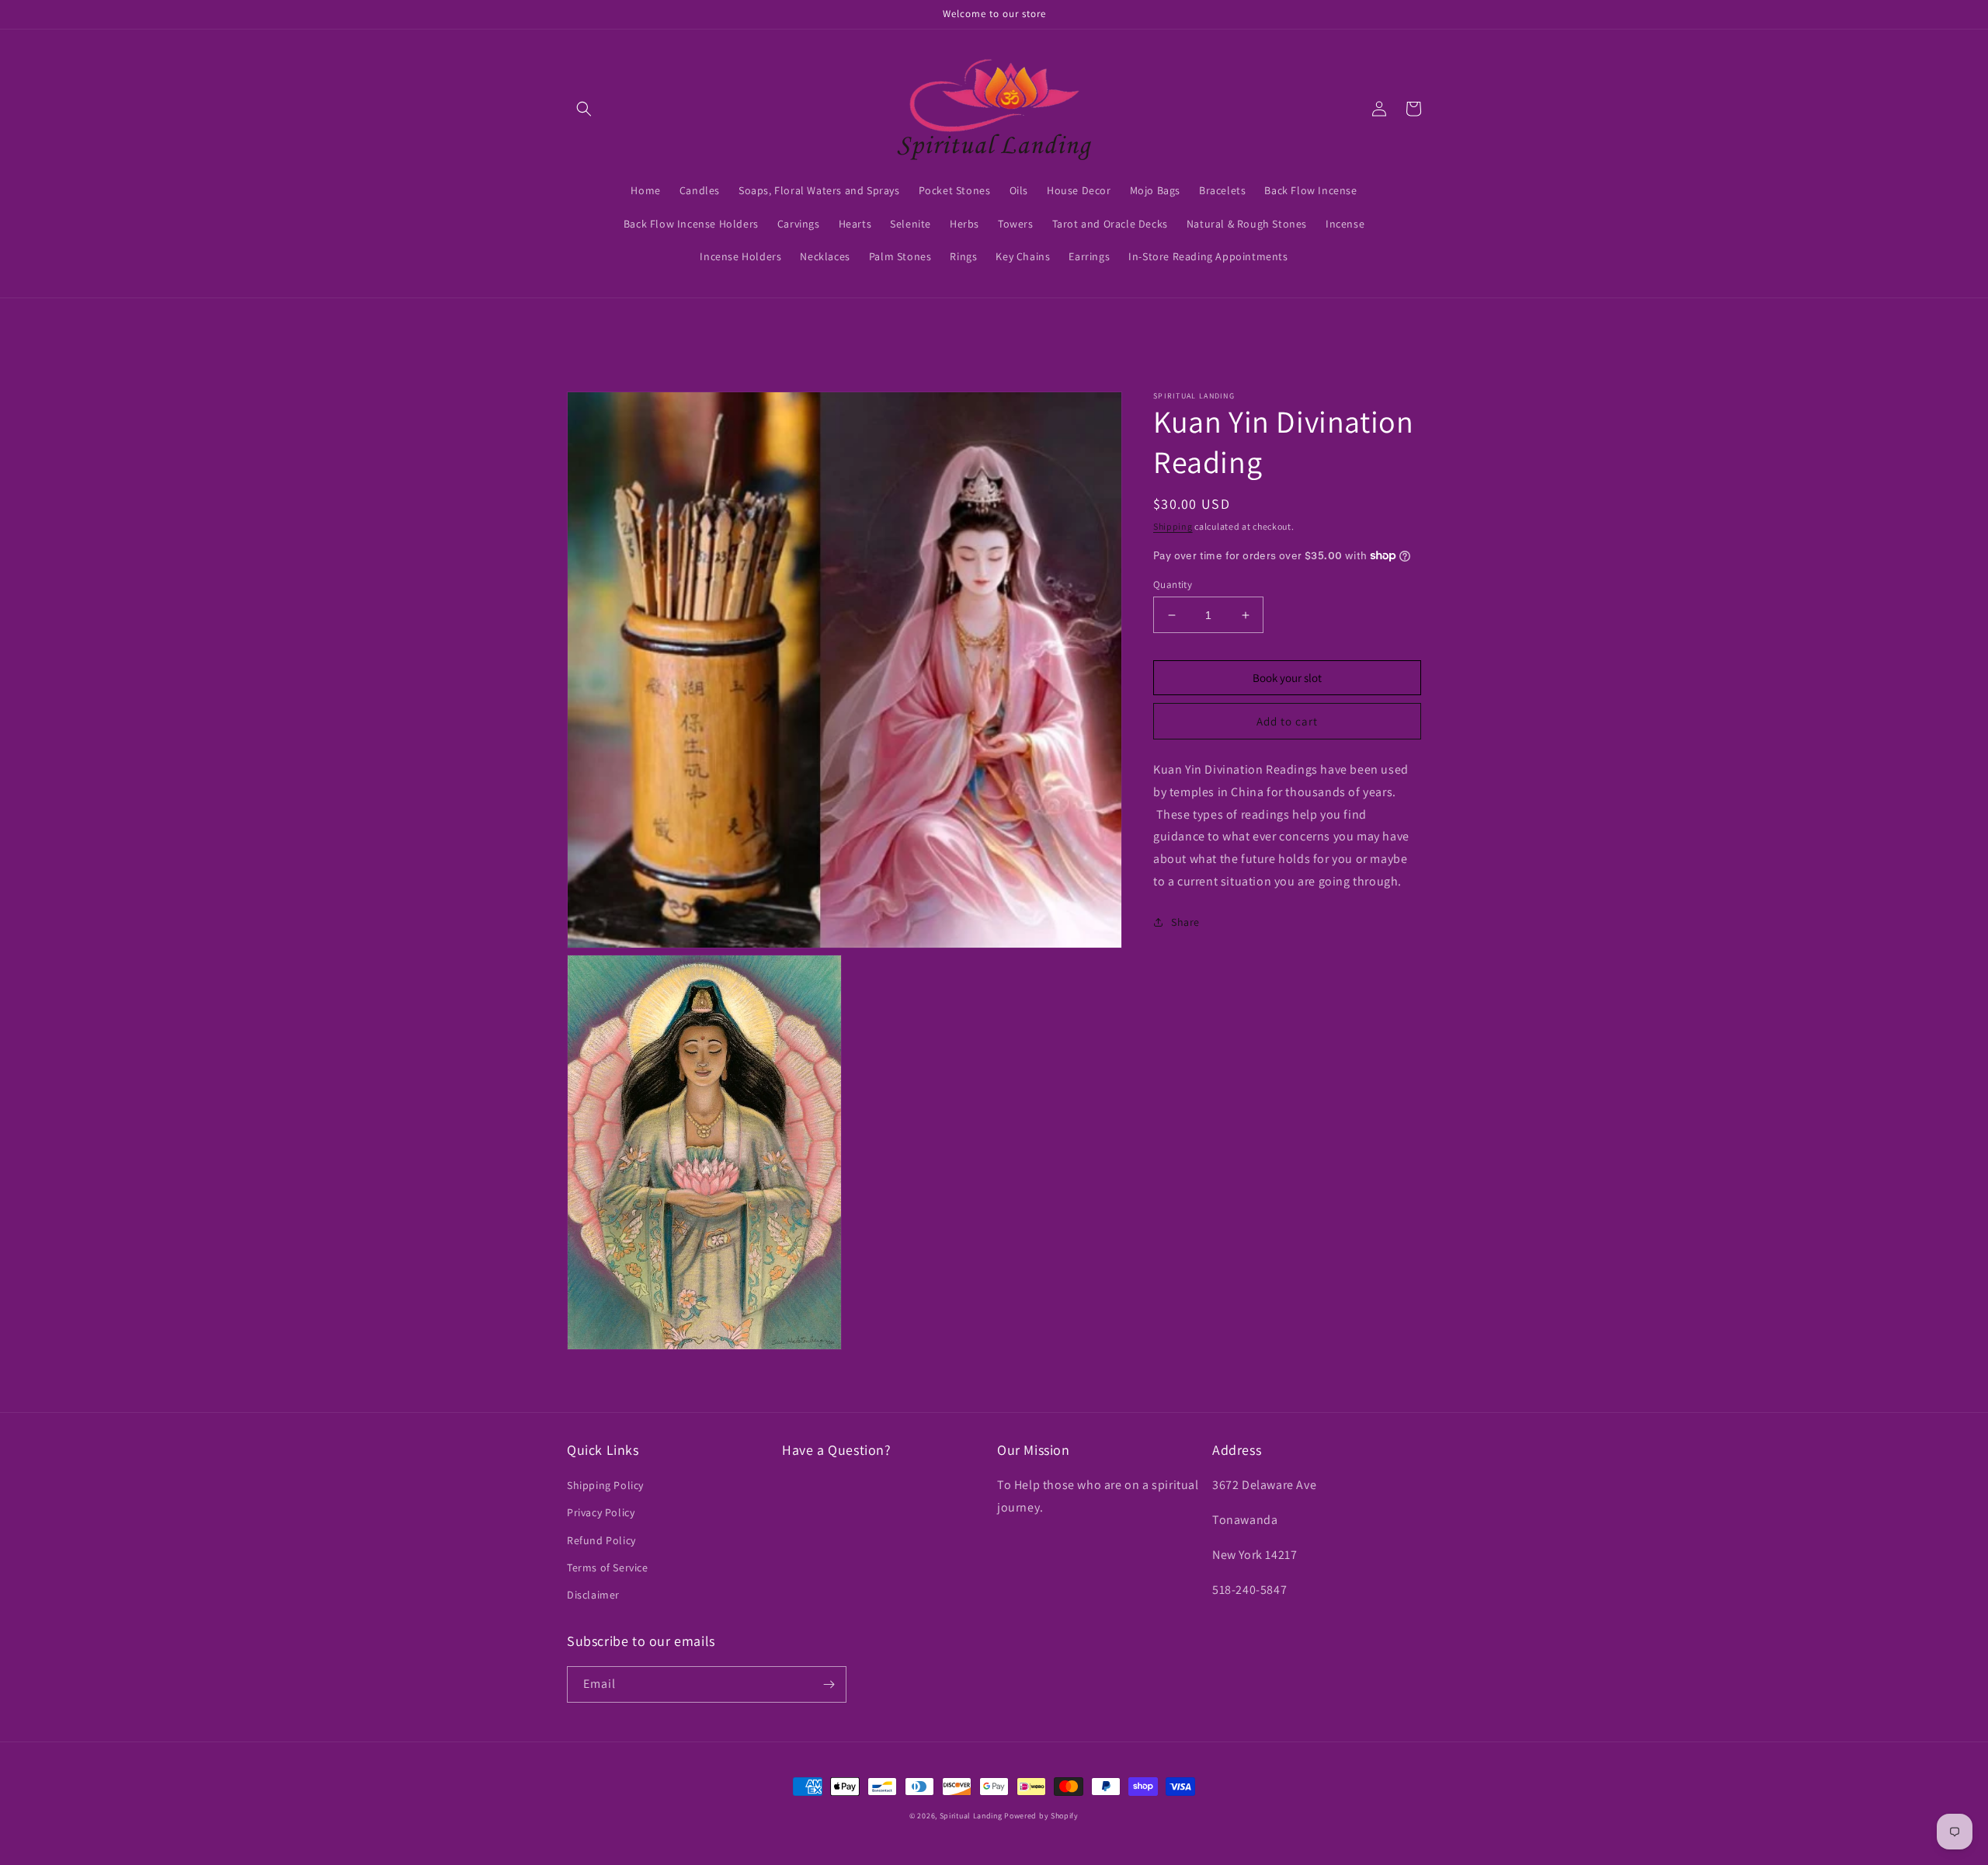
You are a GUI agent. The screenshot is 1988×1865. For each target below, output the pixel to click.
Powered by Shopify (1041, 1816)
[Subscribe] (829, 1684)
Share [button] (1185, 922)
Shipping (1173, 526)
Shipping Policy (605, 1485)
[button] (584, 109)
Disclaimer (593, 1595)
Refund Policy (601, 1540)
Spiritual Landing (972, 1816)
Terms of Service (608, 1568)
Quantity (1173, 585)
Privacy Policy (601, 1512)
